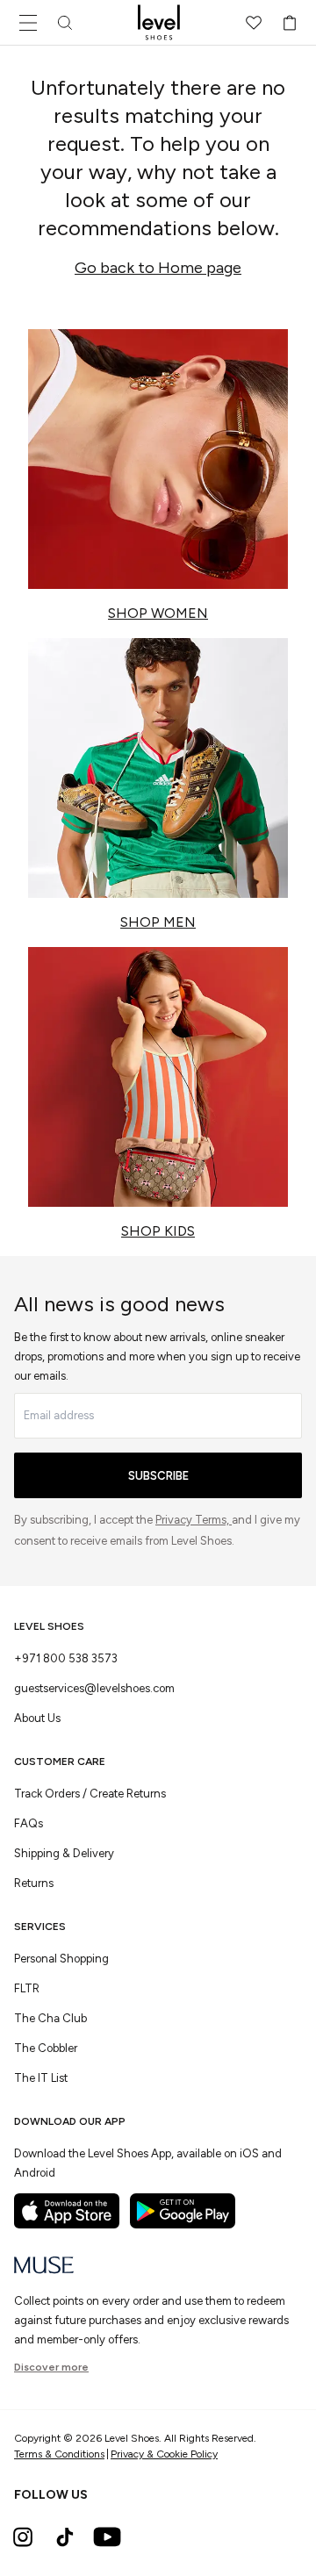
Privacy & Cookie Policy (164, 2454)
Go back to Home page (158, 268)
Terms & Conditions (59, 2454)
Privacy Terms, (194, 1520)
